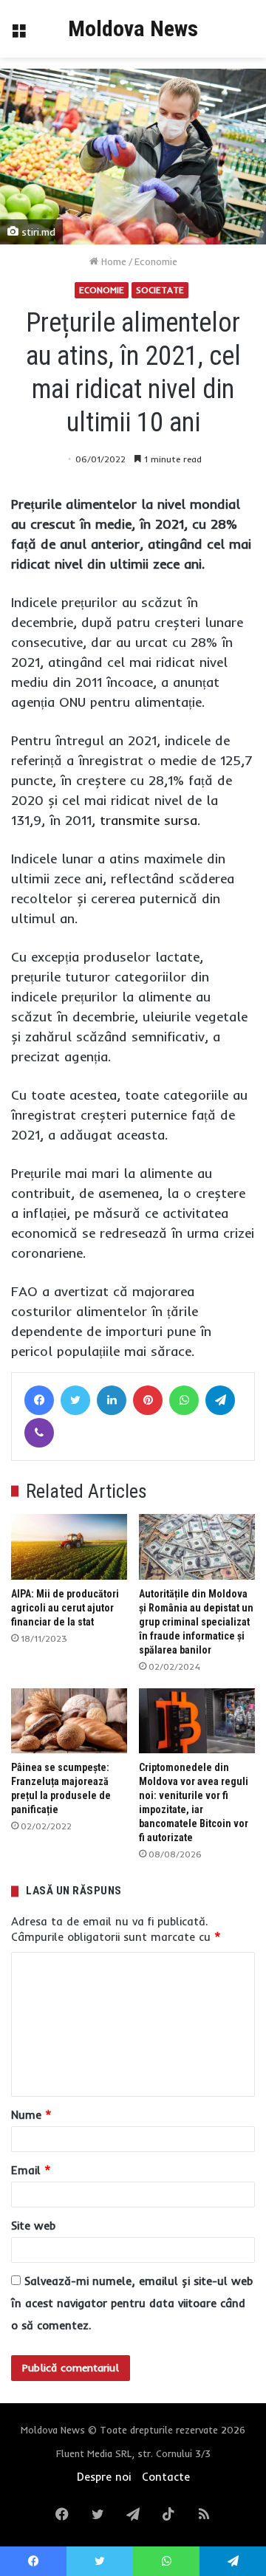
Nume (31, 2115)
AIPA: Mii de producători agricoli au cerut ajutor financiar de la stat (65, 1608)
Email (31, 2170)
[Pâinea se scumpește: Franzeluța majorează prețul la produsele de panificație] (69, 1721)
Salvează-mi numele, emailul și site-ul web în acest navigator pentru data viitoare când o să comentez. (132, 2303)
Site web (33, 2226)
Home (112, 261)
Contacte (166, 2477)
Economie (156, 261)
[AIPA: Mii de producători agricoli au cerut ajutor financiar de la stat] (69, 1546)
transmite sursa (149, 820)
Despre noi (104, 2477)
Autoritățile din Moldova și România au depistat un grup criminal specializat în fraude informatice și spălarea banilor (196, 1622)
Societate (160, 290)
